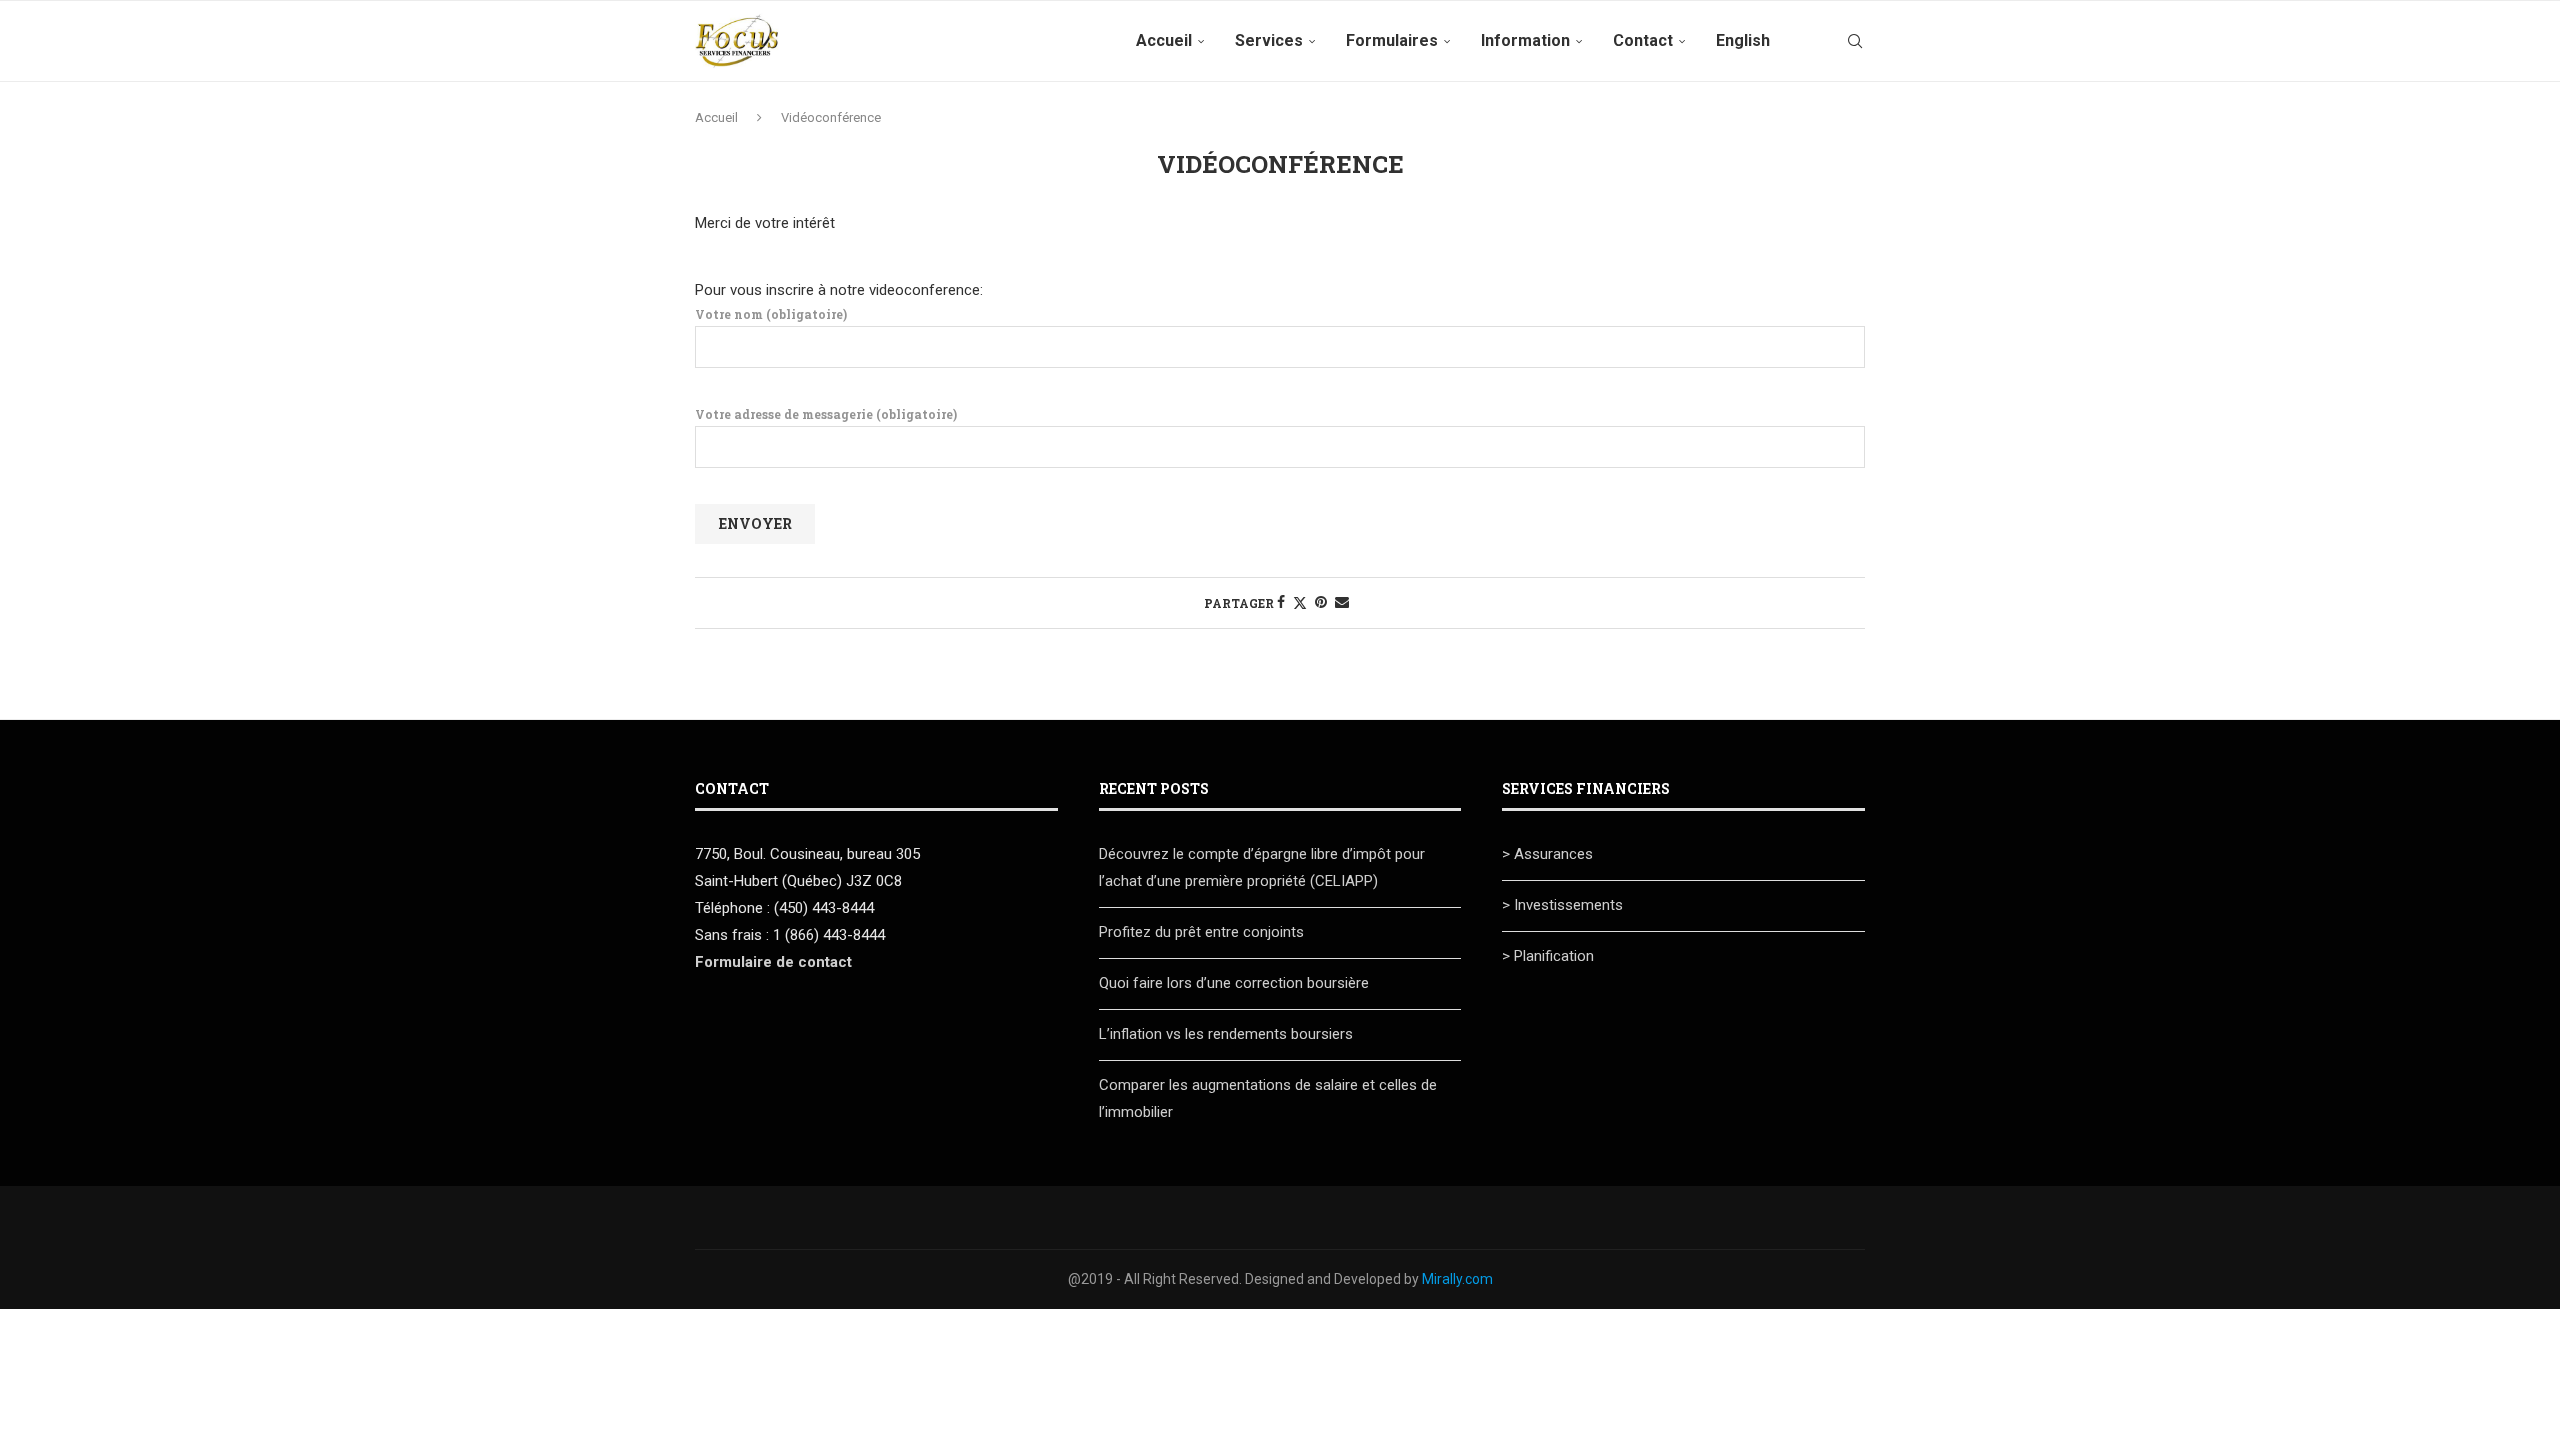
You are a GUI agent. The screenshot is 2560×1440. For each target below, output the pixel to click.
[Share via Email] (1342, 602)
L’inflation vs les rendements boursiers (1226, 1034)
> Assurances (1547, 854)
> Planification (1548, 956)
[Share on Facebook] (1281, 602)
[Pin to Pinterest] (1321, 602)
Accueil (1164, 40)
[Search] (1855, 41)
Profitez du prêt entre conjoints (1201, 932)
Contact (1643, 40)
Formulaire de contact (773, 962)
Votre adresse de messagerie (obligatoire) (826, 414)
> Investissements (1562, 905)
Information (1525, 40)
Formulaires (1392, 40)
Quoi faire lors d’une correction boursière (1234, 983)
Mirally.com (1457, 1279)
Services (1269, 40)
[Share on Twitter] (1300, 602)
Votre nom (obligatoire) (771, 314)
